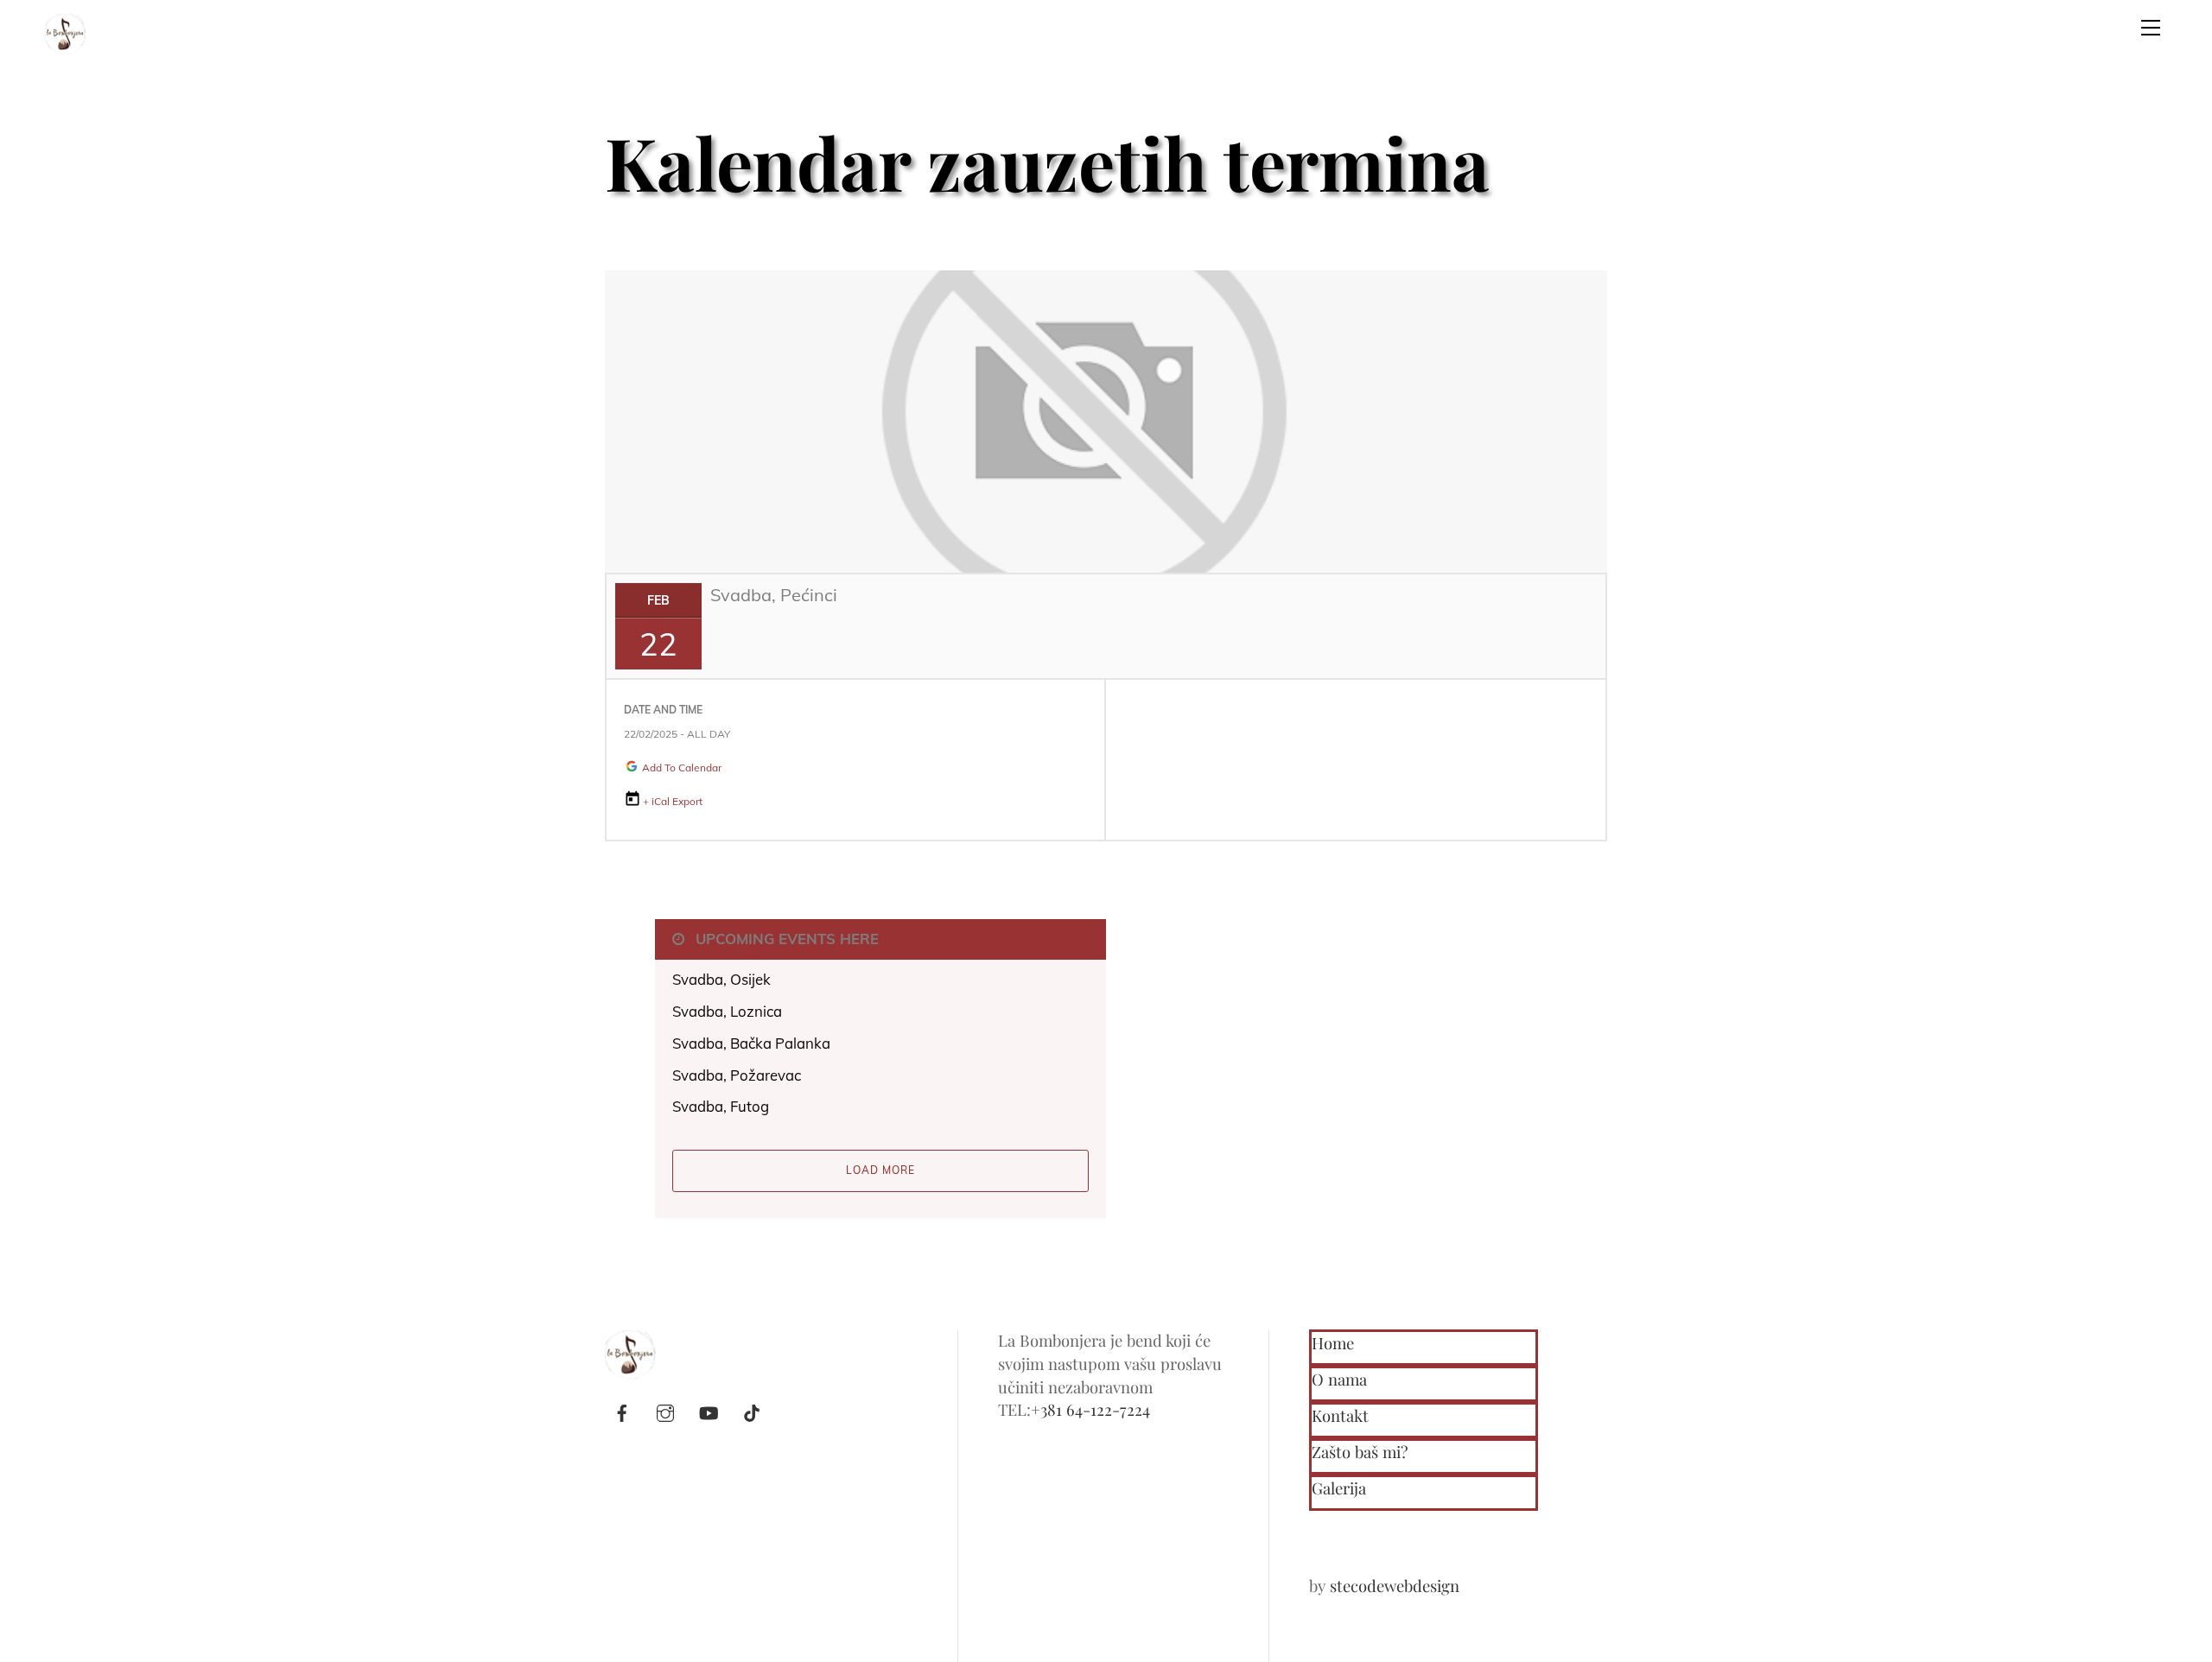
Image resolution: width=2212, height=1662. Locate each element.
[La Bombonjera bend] (66, 30)
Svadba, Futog (721, 1106)
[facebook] (622, 1409)
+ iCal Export (673, 801)
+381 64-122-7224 (1090, 1409)
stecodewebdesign (1395, 1586)
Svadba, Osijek (721, 979)
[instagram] (665, 1409)
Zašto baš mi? (1360, 1452)
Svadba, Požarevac (737, 1075)
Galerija (1339, 1488)
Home (1333, 1343)
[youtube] (709, 1409)
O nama (1339, 1379)
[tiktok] (752, 1409)
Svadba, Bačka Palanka (751, 1043)
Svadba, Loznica (727, 1011)
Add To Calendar (680, 768)
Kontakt (1340, 1415)
